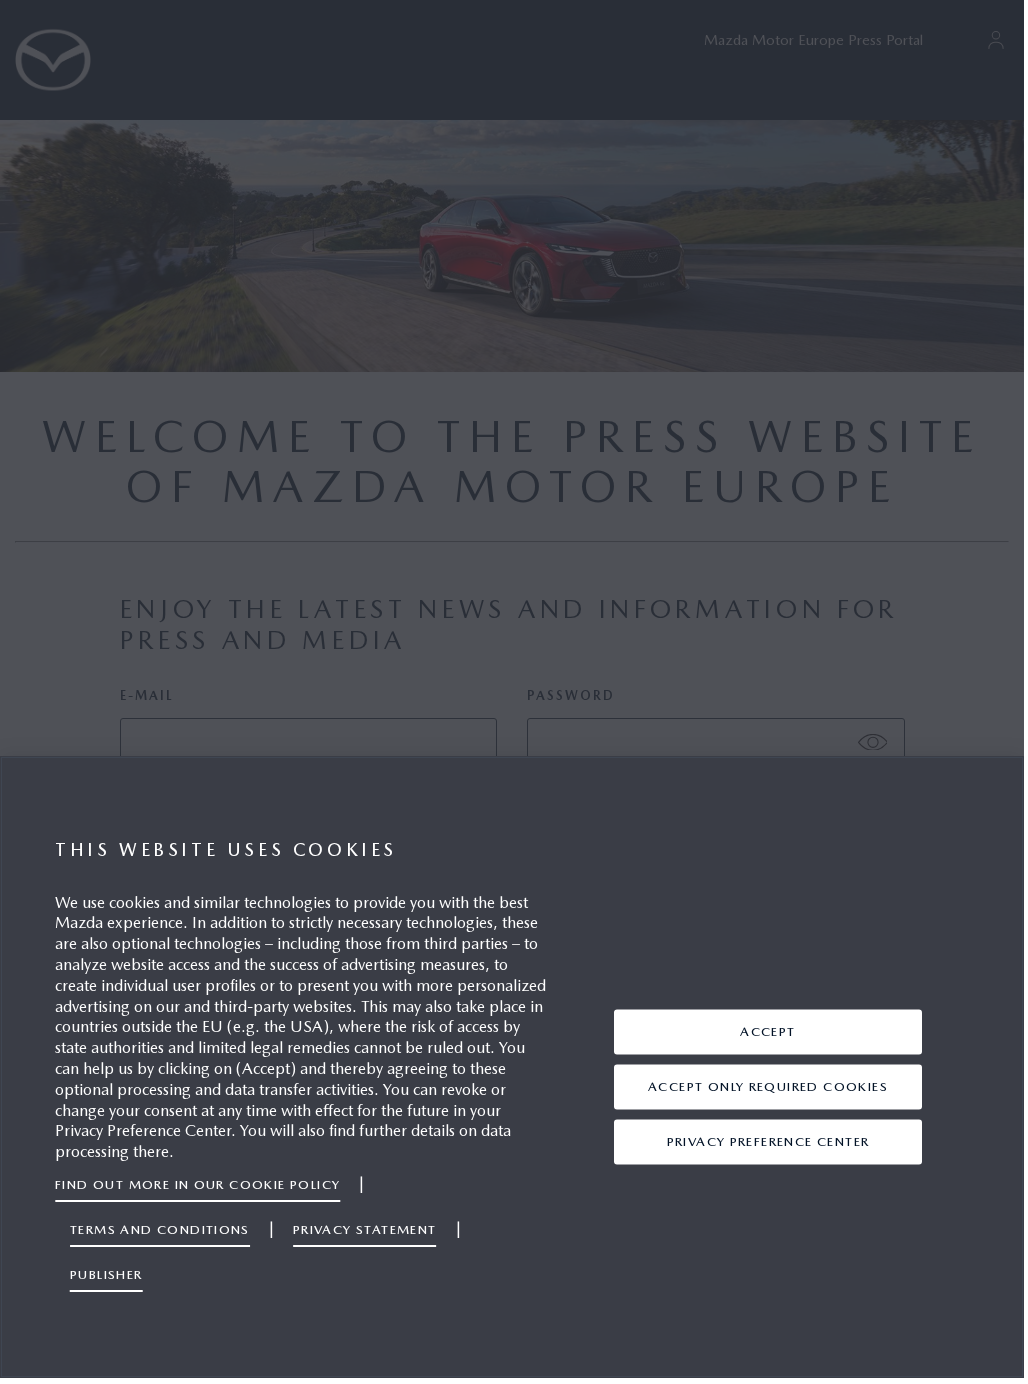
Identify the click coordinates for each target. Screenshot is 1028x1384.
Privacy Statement (365, 1229)
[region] (512, 1067)
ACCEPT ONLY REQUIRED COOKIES (768, 1086)
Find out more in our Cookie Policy (197, 1184)
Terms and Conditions (160, 1229)
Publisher (106, 1274)
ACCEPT (767, 1031)
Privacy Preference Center (768, 1141)
